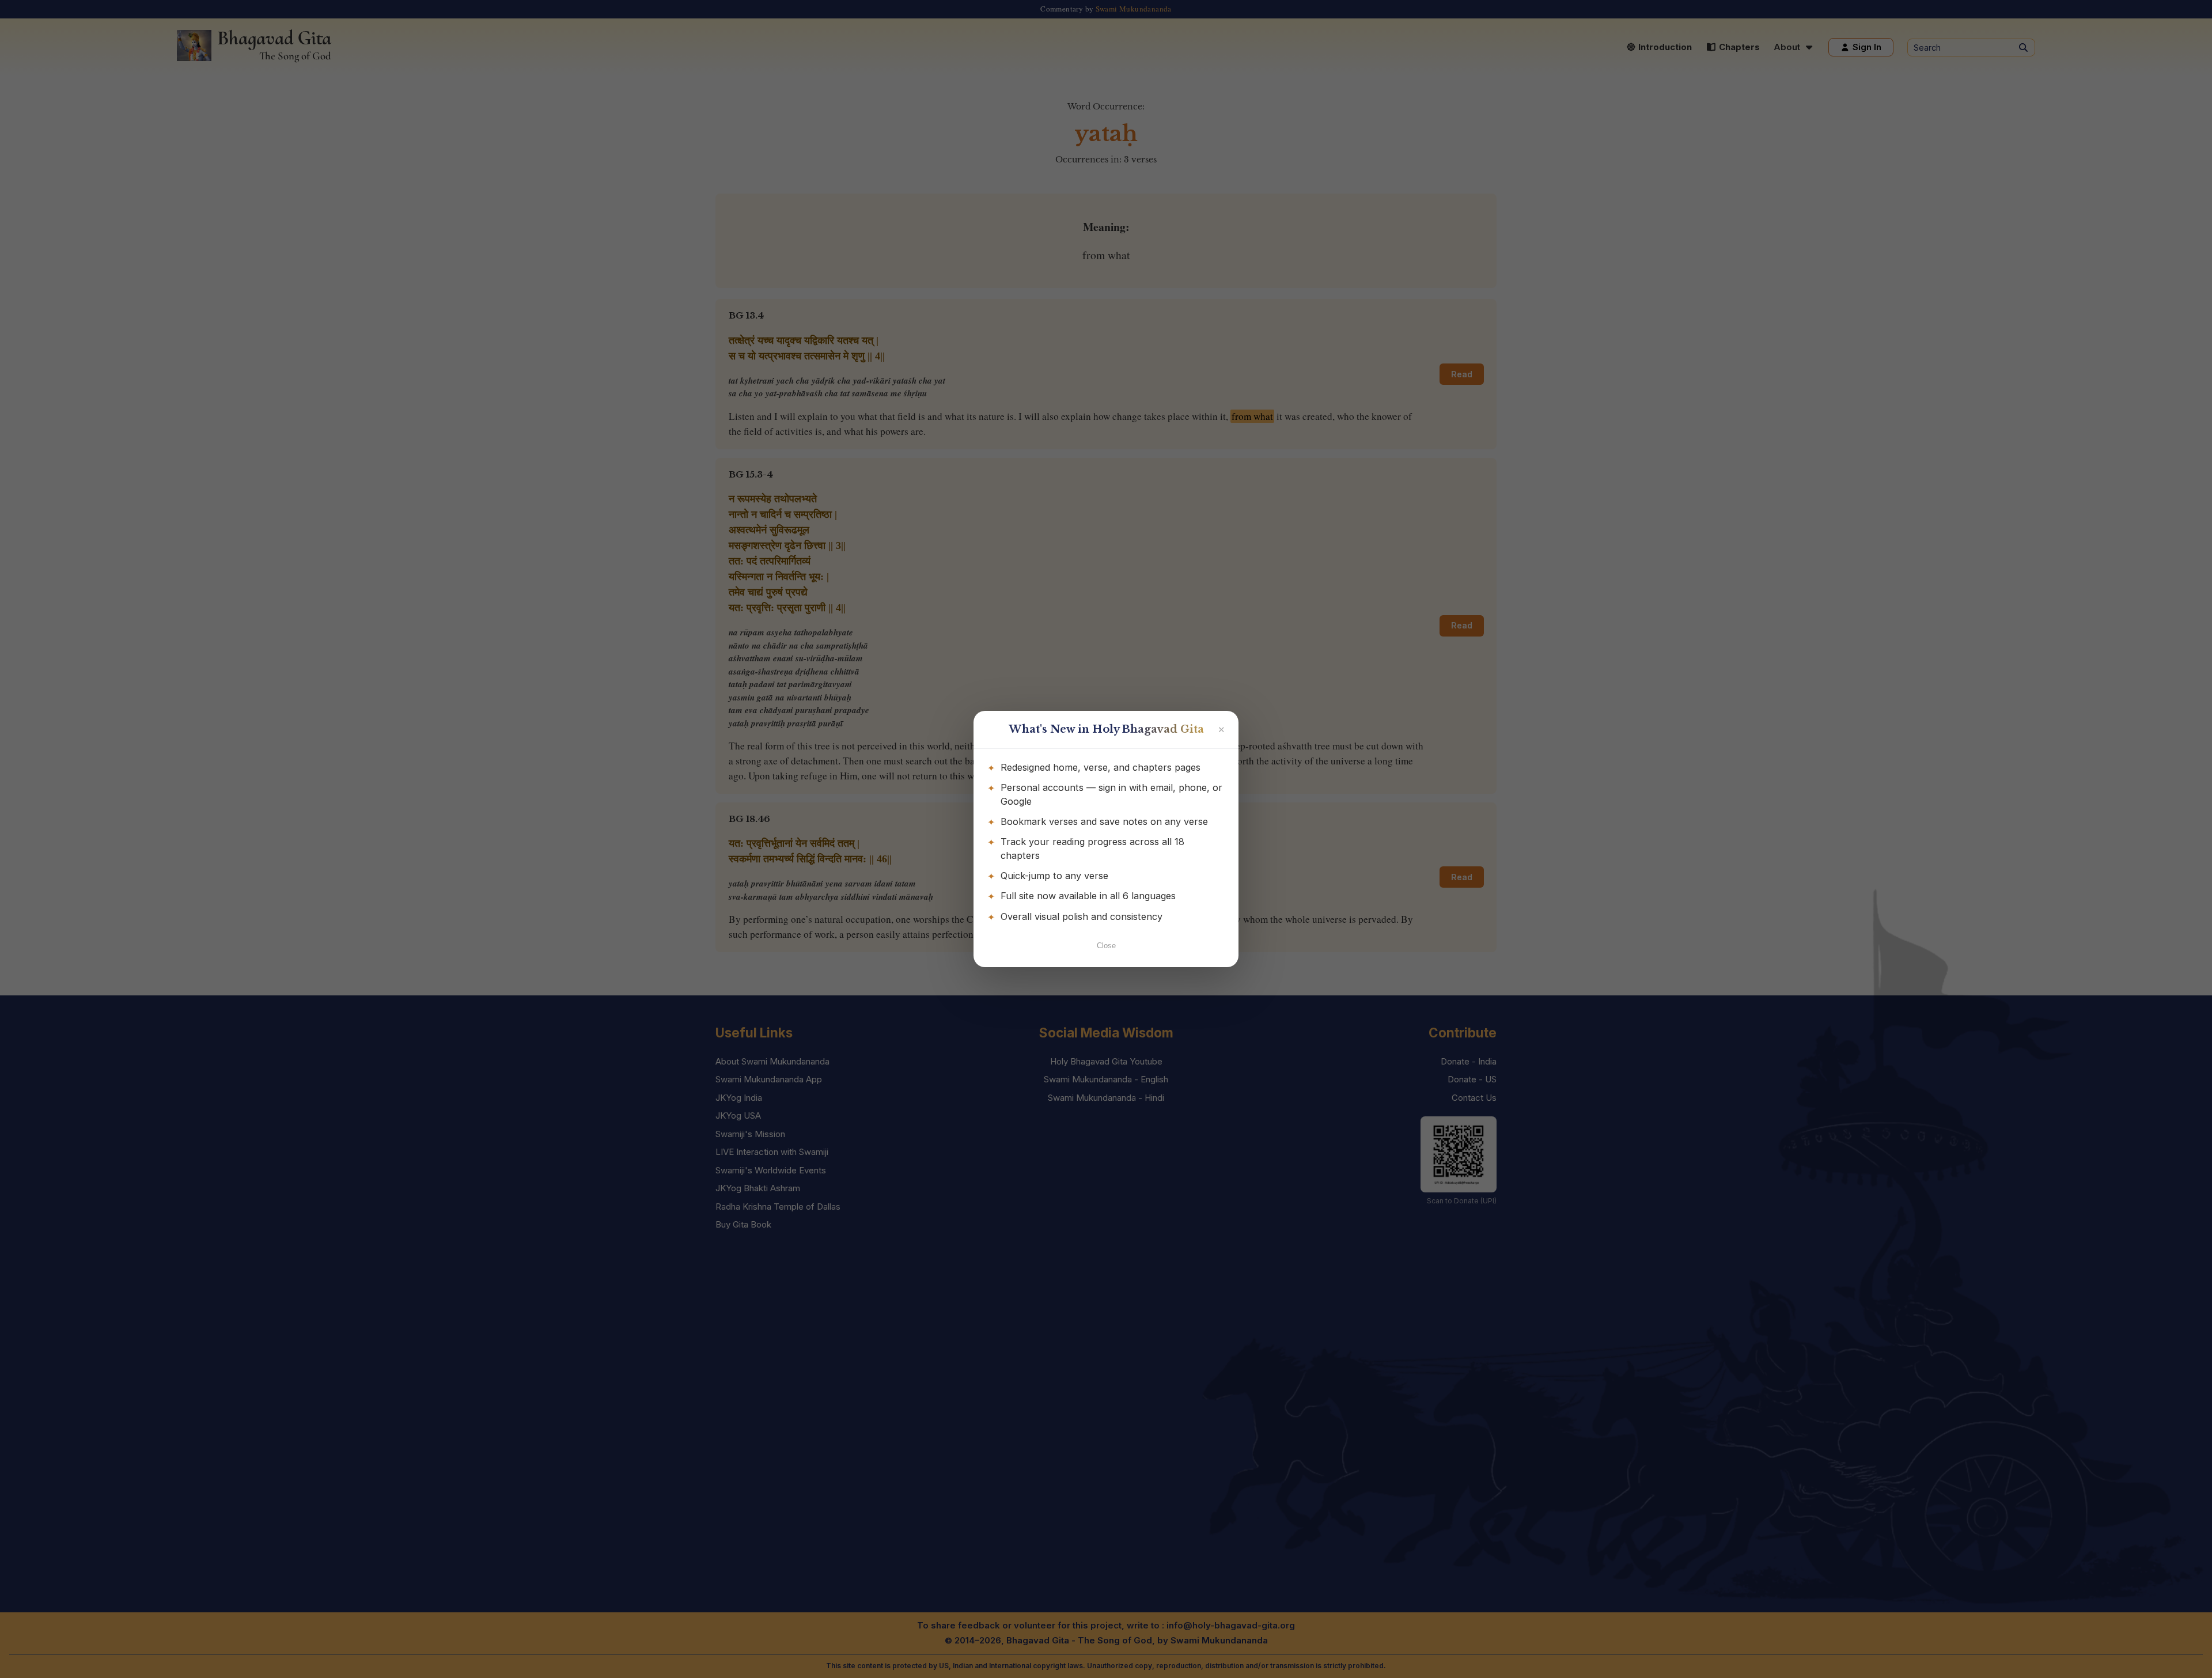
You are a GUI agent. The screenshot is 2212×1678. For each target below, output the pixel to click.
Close (1106, 946)
